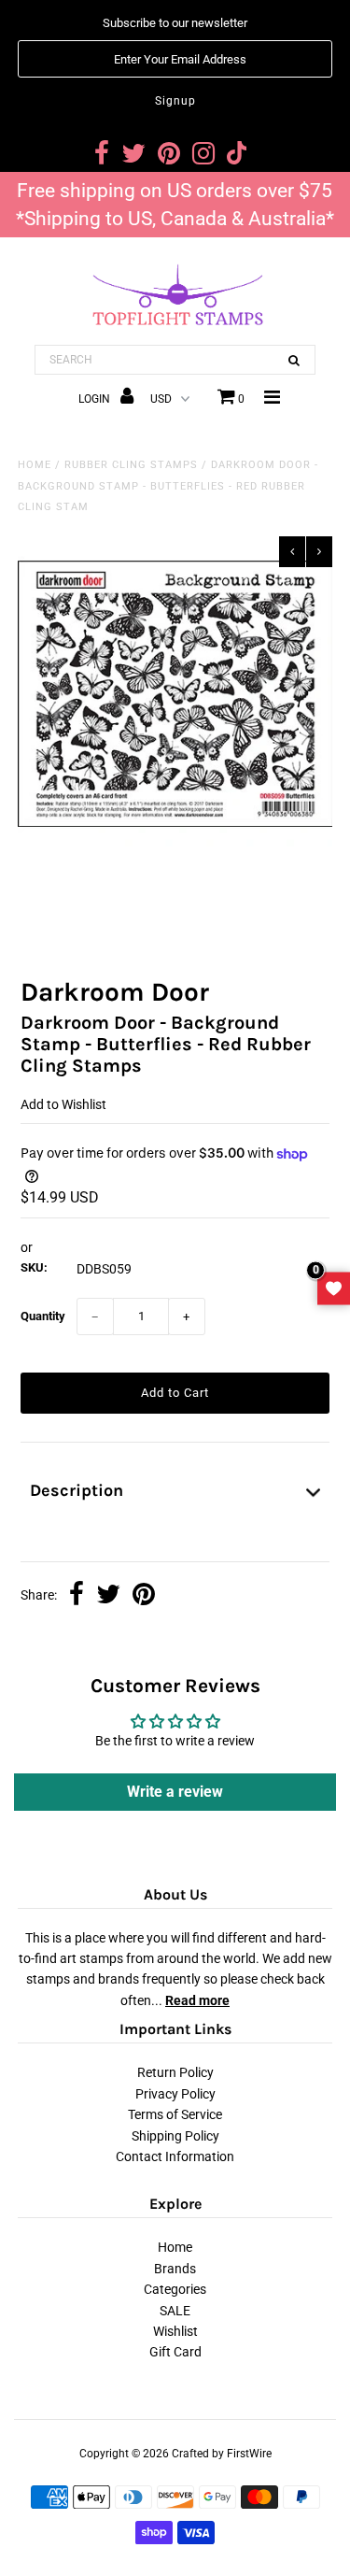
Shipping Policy (175, 2136)
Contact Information (175, 2156)
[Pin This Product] (144, 1596)
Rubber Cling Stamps (131, 465)
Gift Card (175, 2352)
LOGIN (96, 399)
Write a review (175, 1792)
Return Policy (175, 2072)
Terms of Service (175, 2114)
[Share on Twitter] (108, 1596)
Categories (175, 2289)
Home (35, 465)
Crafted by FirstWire (222, 2454)
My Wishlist (334, 1288)
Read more (197, 2000)
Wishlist (175, 2331)
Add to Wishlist (63, 1104)
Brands (175, 2269)
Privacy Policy (175, 2094)
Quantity (43, 1316)
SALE (175, 2311)
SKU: (34, 1267)
